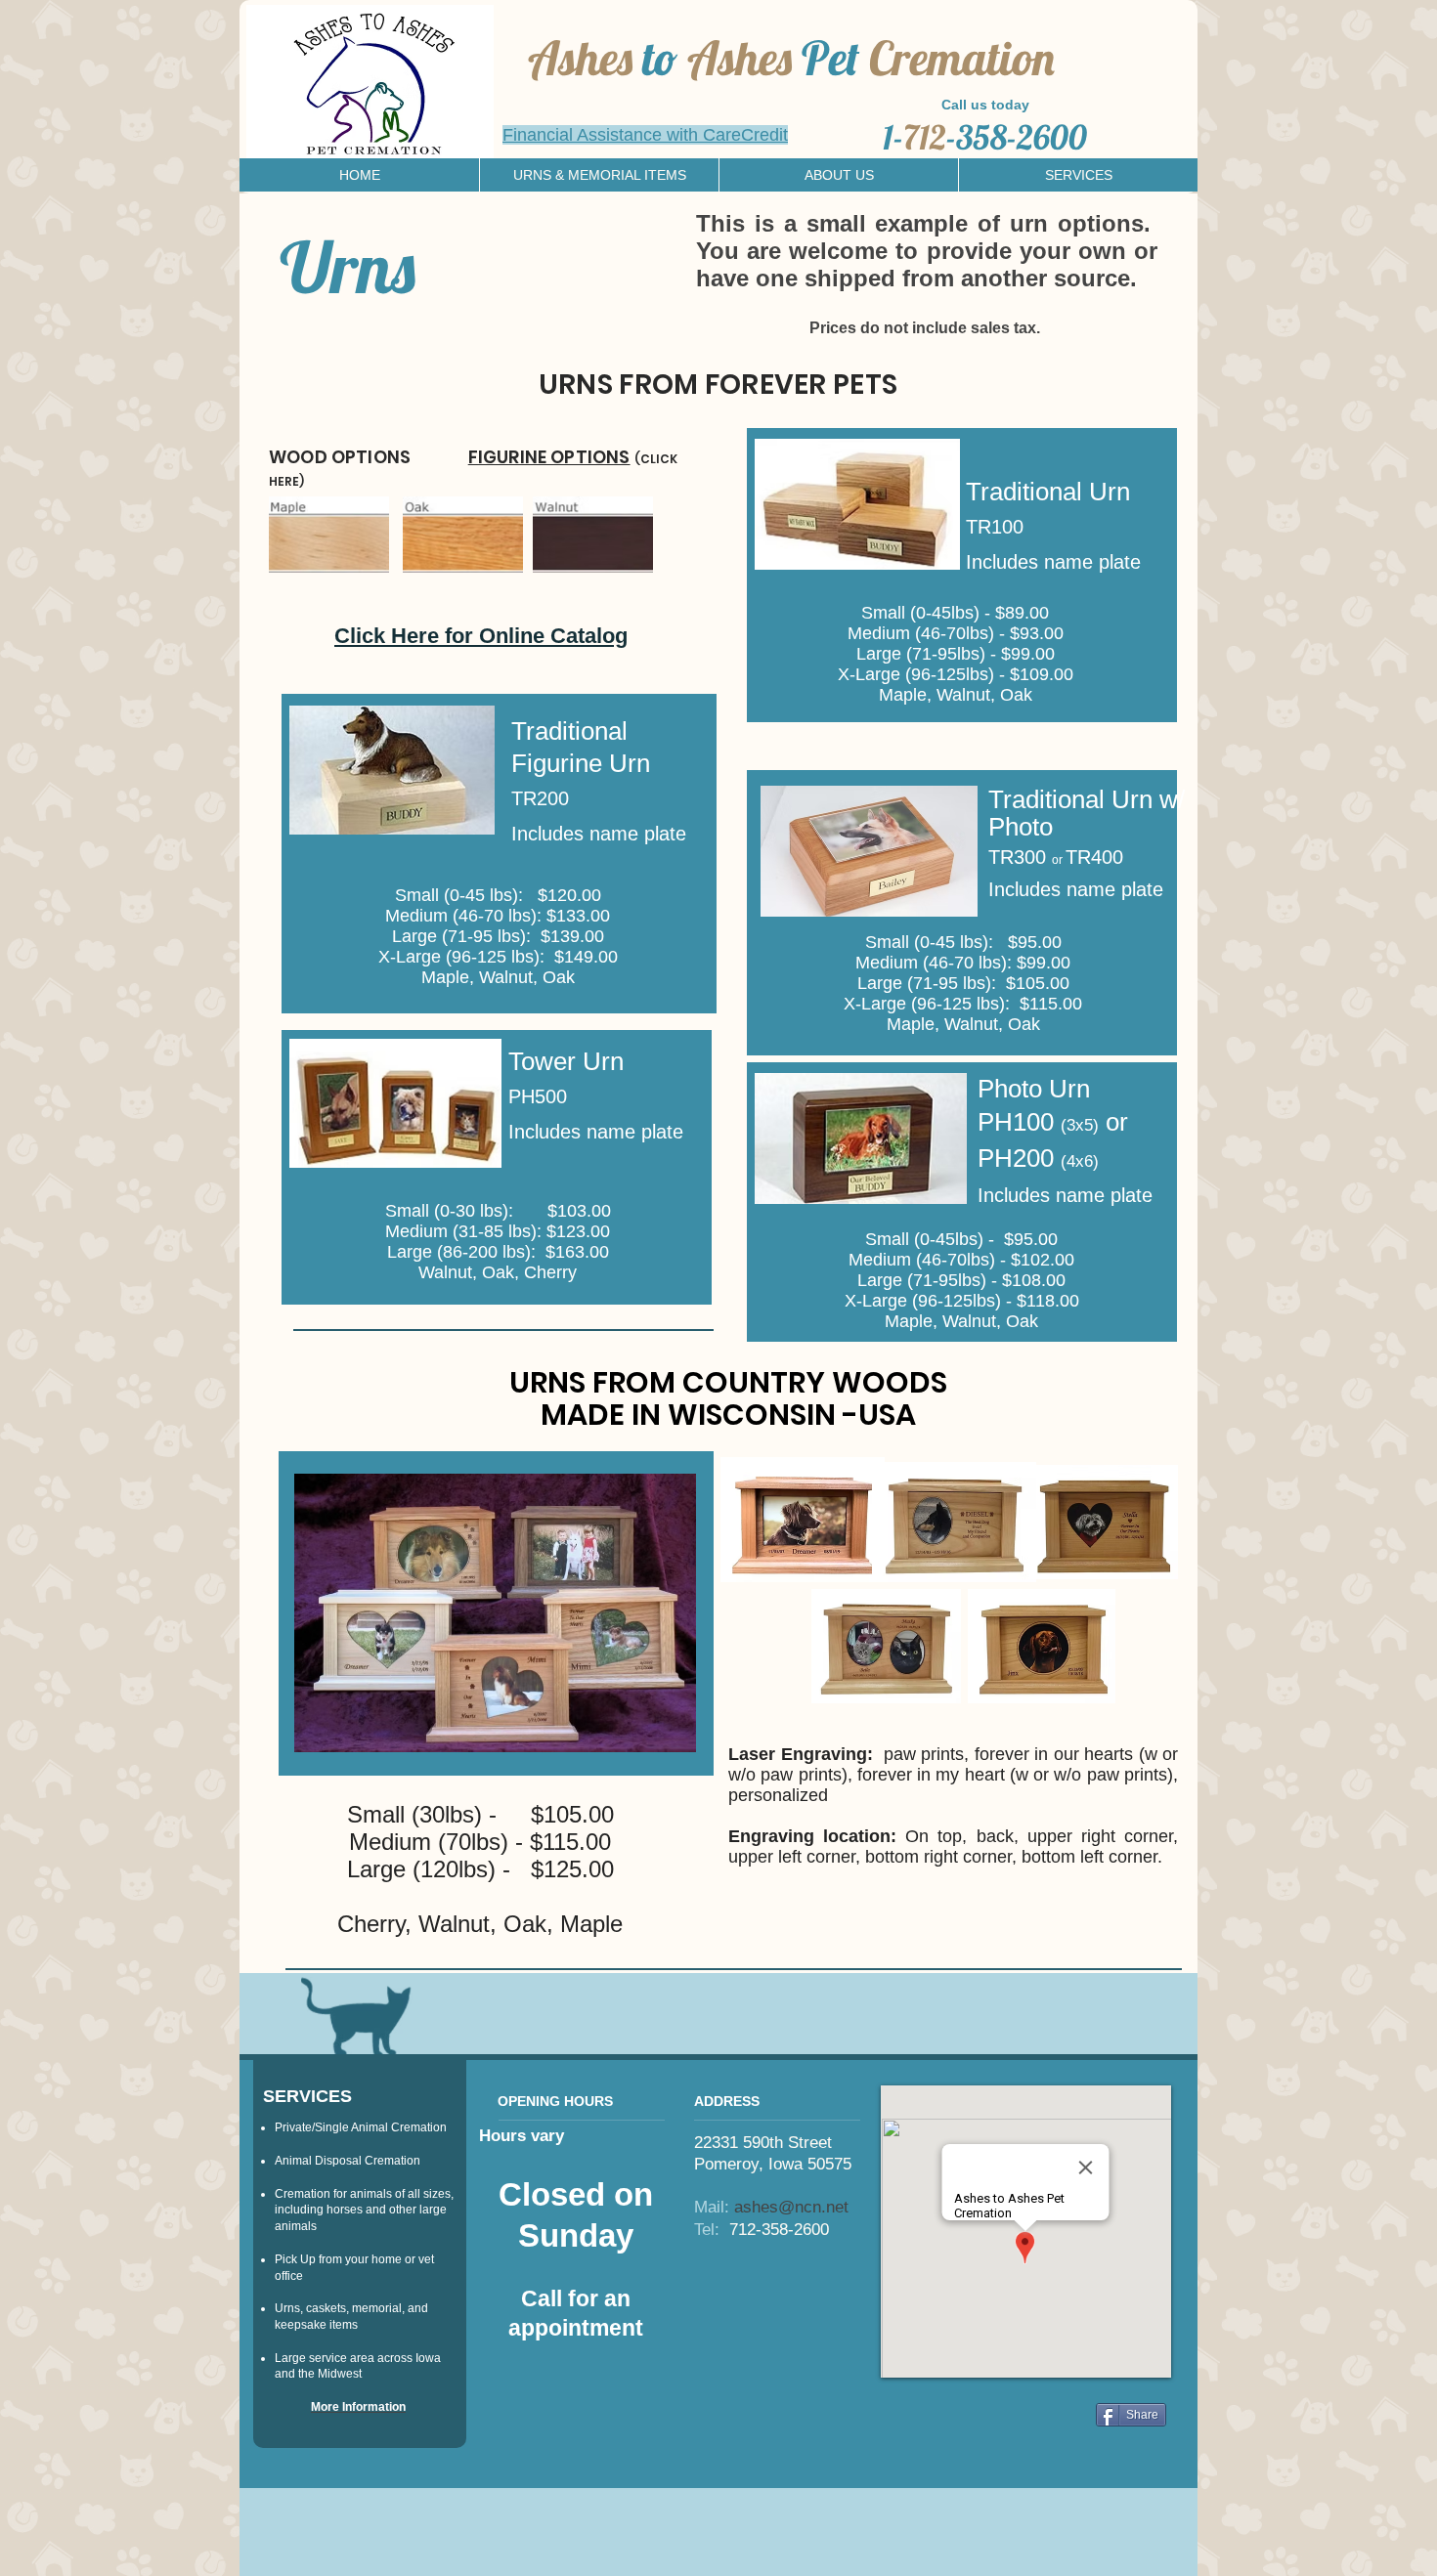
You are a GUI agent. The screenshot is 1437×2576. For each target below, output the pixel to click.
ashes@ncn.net (791, 2207)
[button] (599, 175)
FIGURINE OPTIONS (549, 457)
